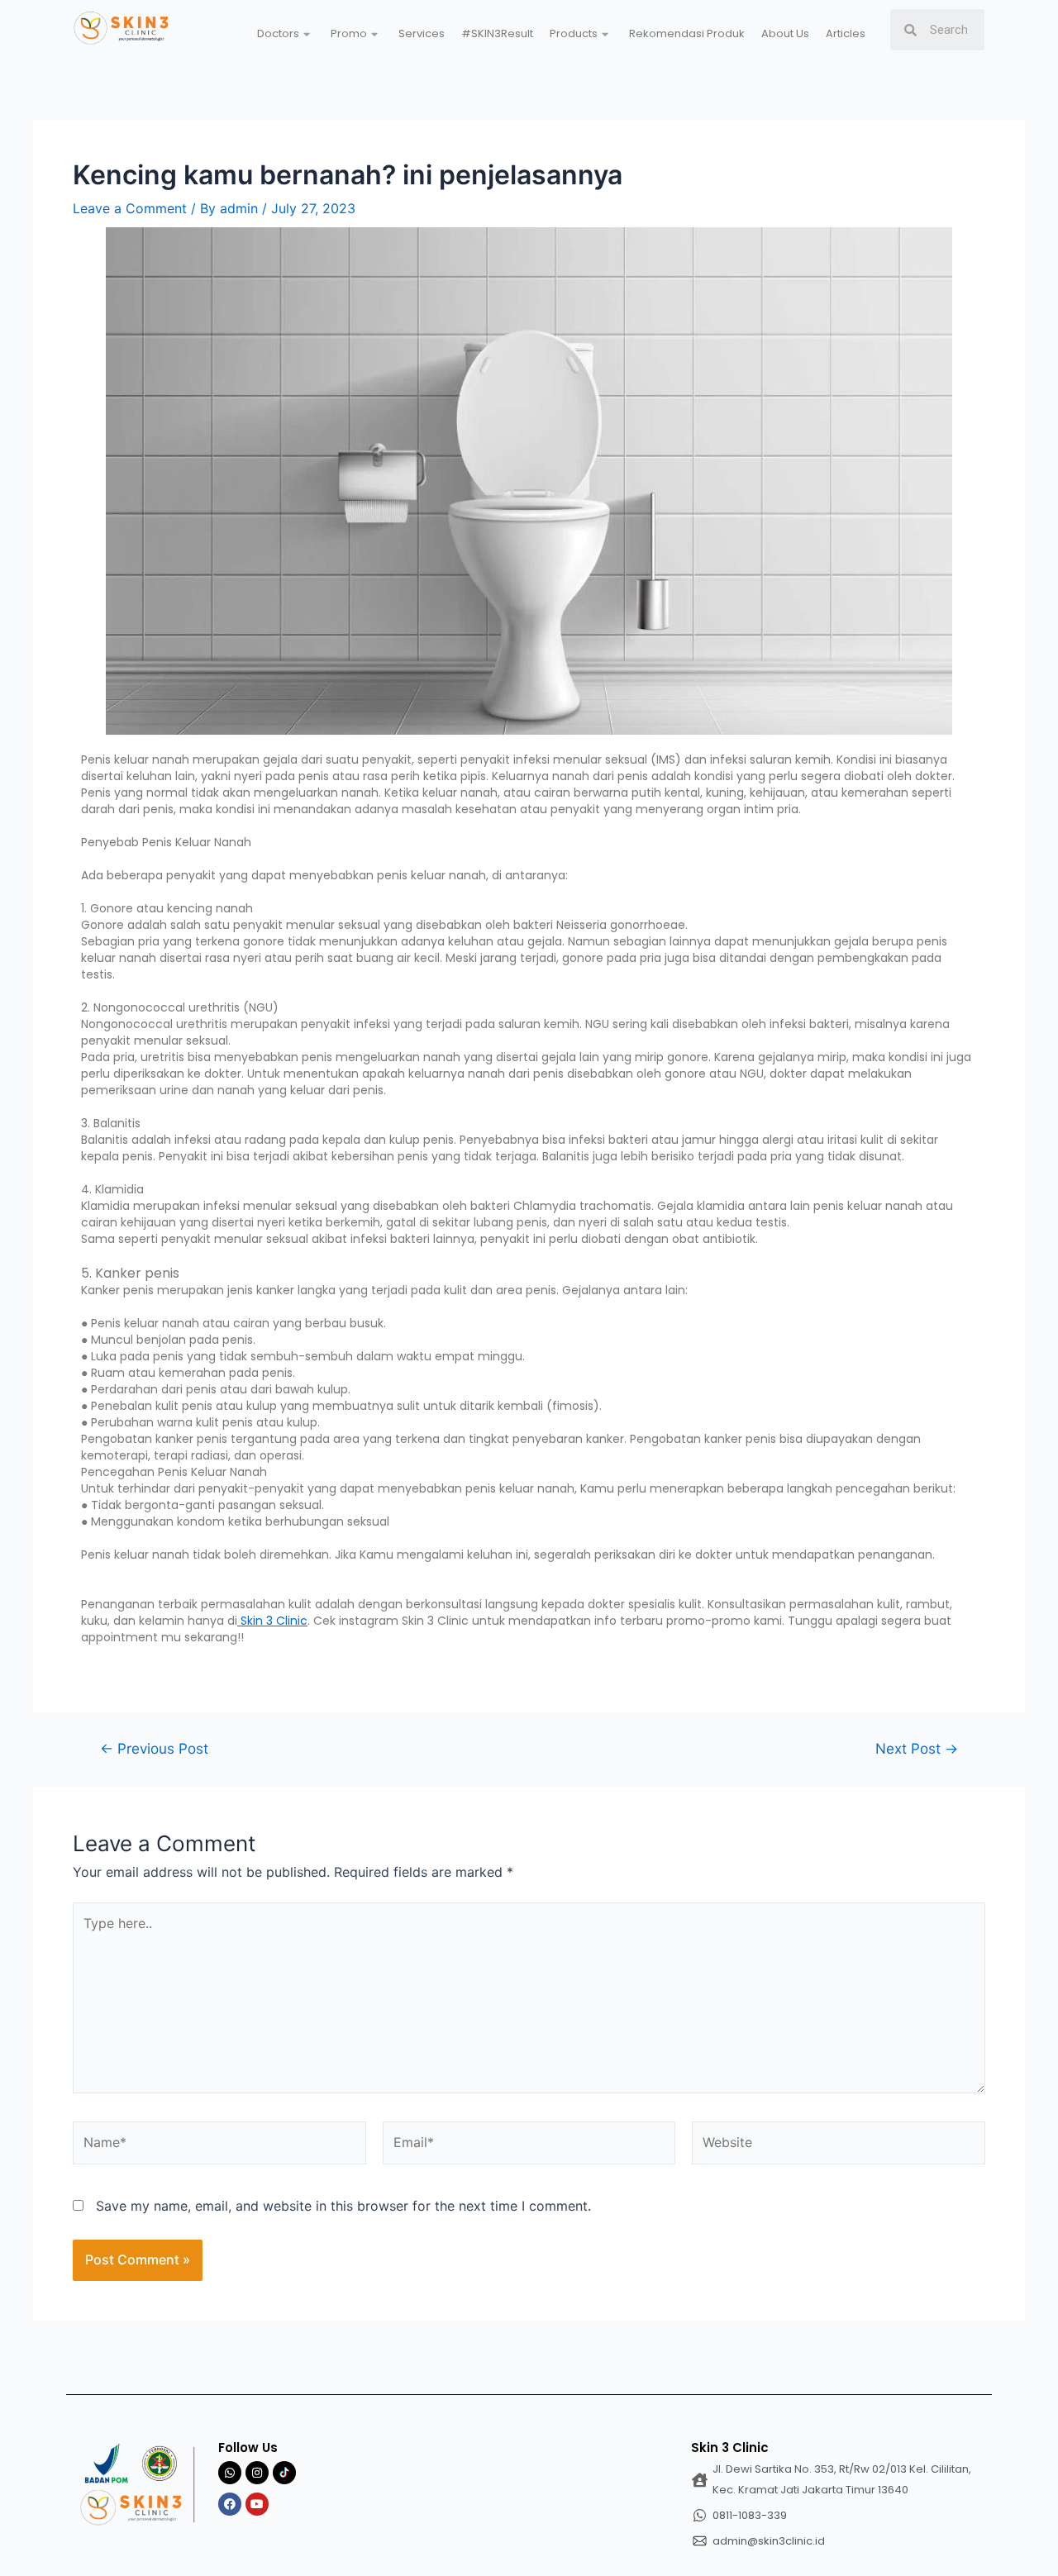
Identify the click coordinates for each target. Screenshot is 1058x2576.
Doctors (278, 33)
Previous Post (154, 1748)
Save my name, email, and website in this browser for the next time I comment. (343, 2206)
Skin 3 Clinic (272, 1621)
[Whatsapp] (230, 2473)
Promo (349, 33)
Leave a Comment (130, 208)
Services (422, 33)
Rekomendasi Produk (687, 33)
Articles (846, 33)
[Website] (839, 2145)
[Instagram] (257, 2473)
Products (574, 33)
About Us (785, 33)
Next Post (917, 1748)
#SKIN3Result (497, 33)
